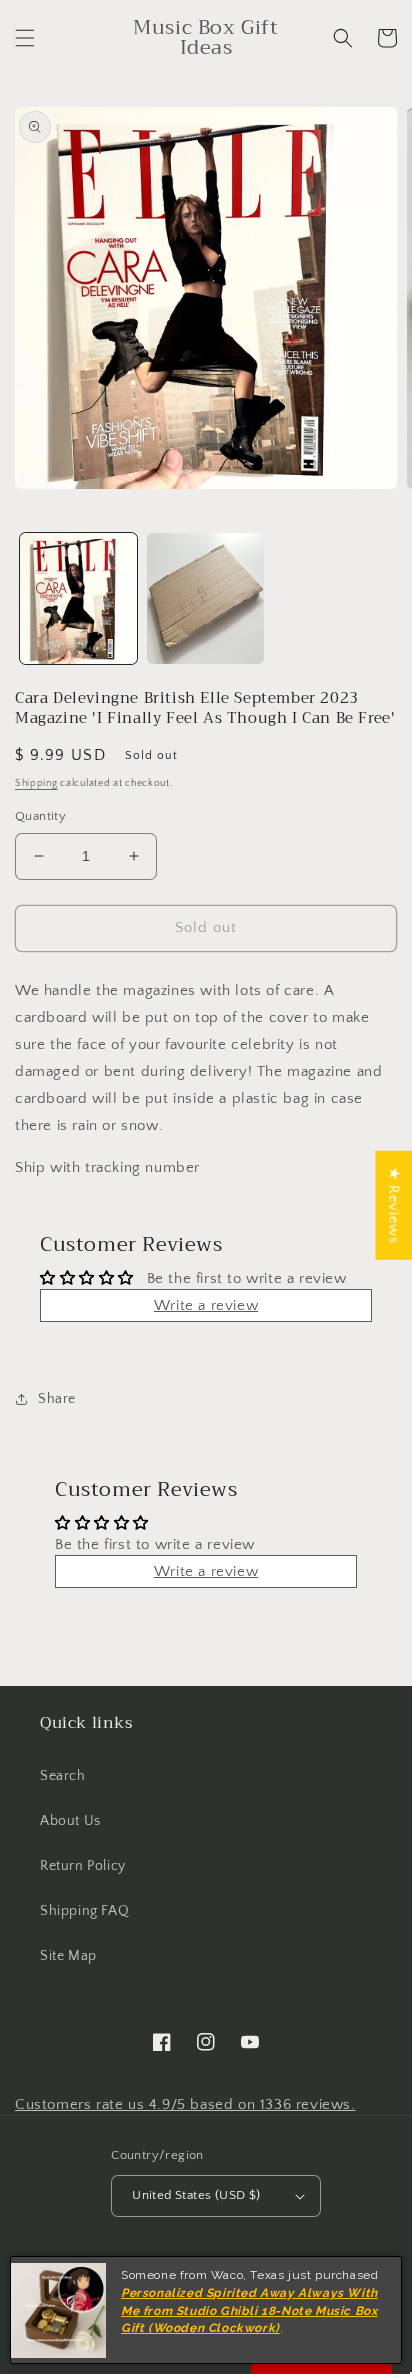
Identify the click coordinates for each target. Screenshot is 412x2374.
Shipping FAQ (84, 1911)
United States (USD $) (196, 2195)
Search (63, 1776)
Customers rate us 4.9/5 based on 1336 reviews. (185, 2104)
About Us (70, 1821)
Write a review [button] (206, 1305)
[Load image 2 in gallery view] (205, 598)
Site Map (68, 1956)
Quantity (40, 816)
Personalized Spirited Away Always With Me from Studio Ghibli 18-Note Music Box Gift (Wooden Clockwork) (249, 2311)
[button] (25, 38)
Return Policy (83, 1866)
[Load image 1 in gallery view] (78, 598)
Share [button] (57, 1399)
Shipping (36, 783)
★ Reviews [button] (393, 1205)
